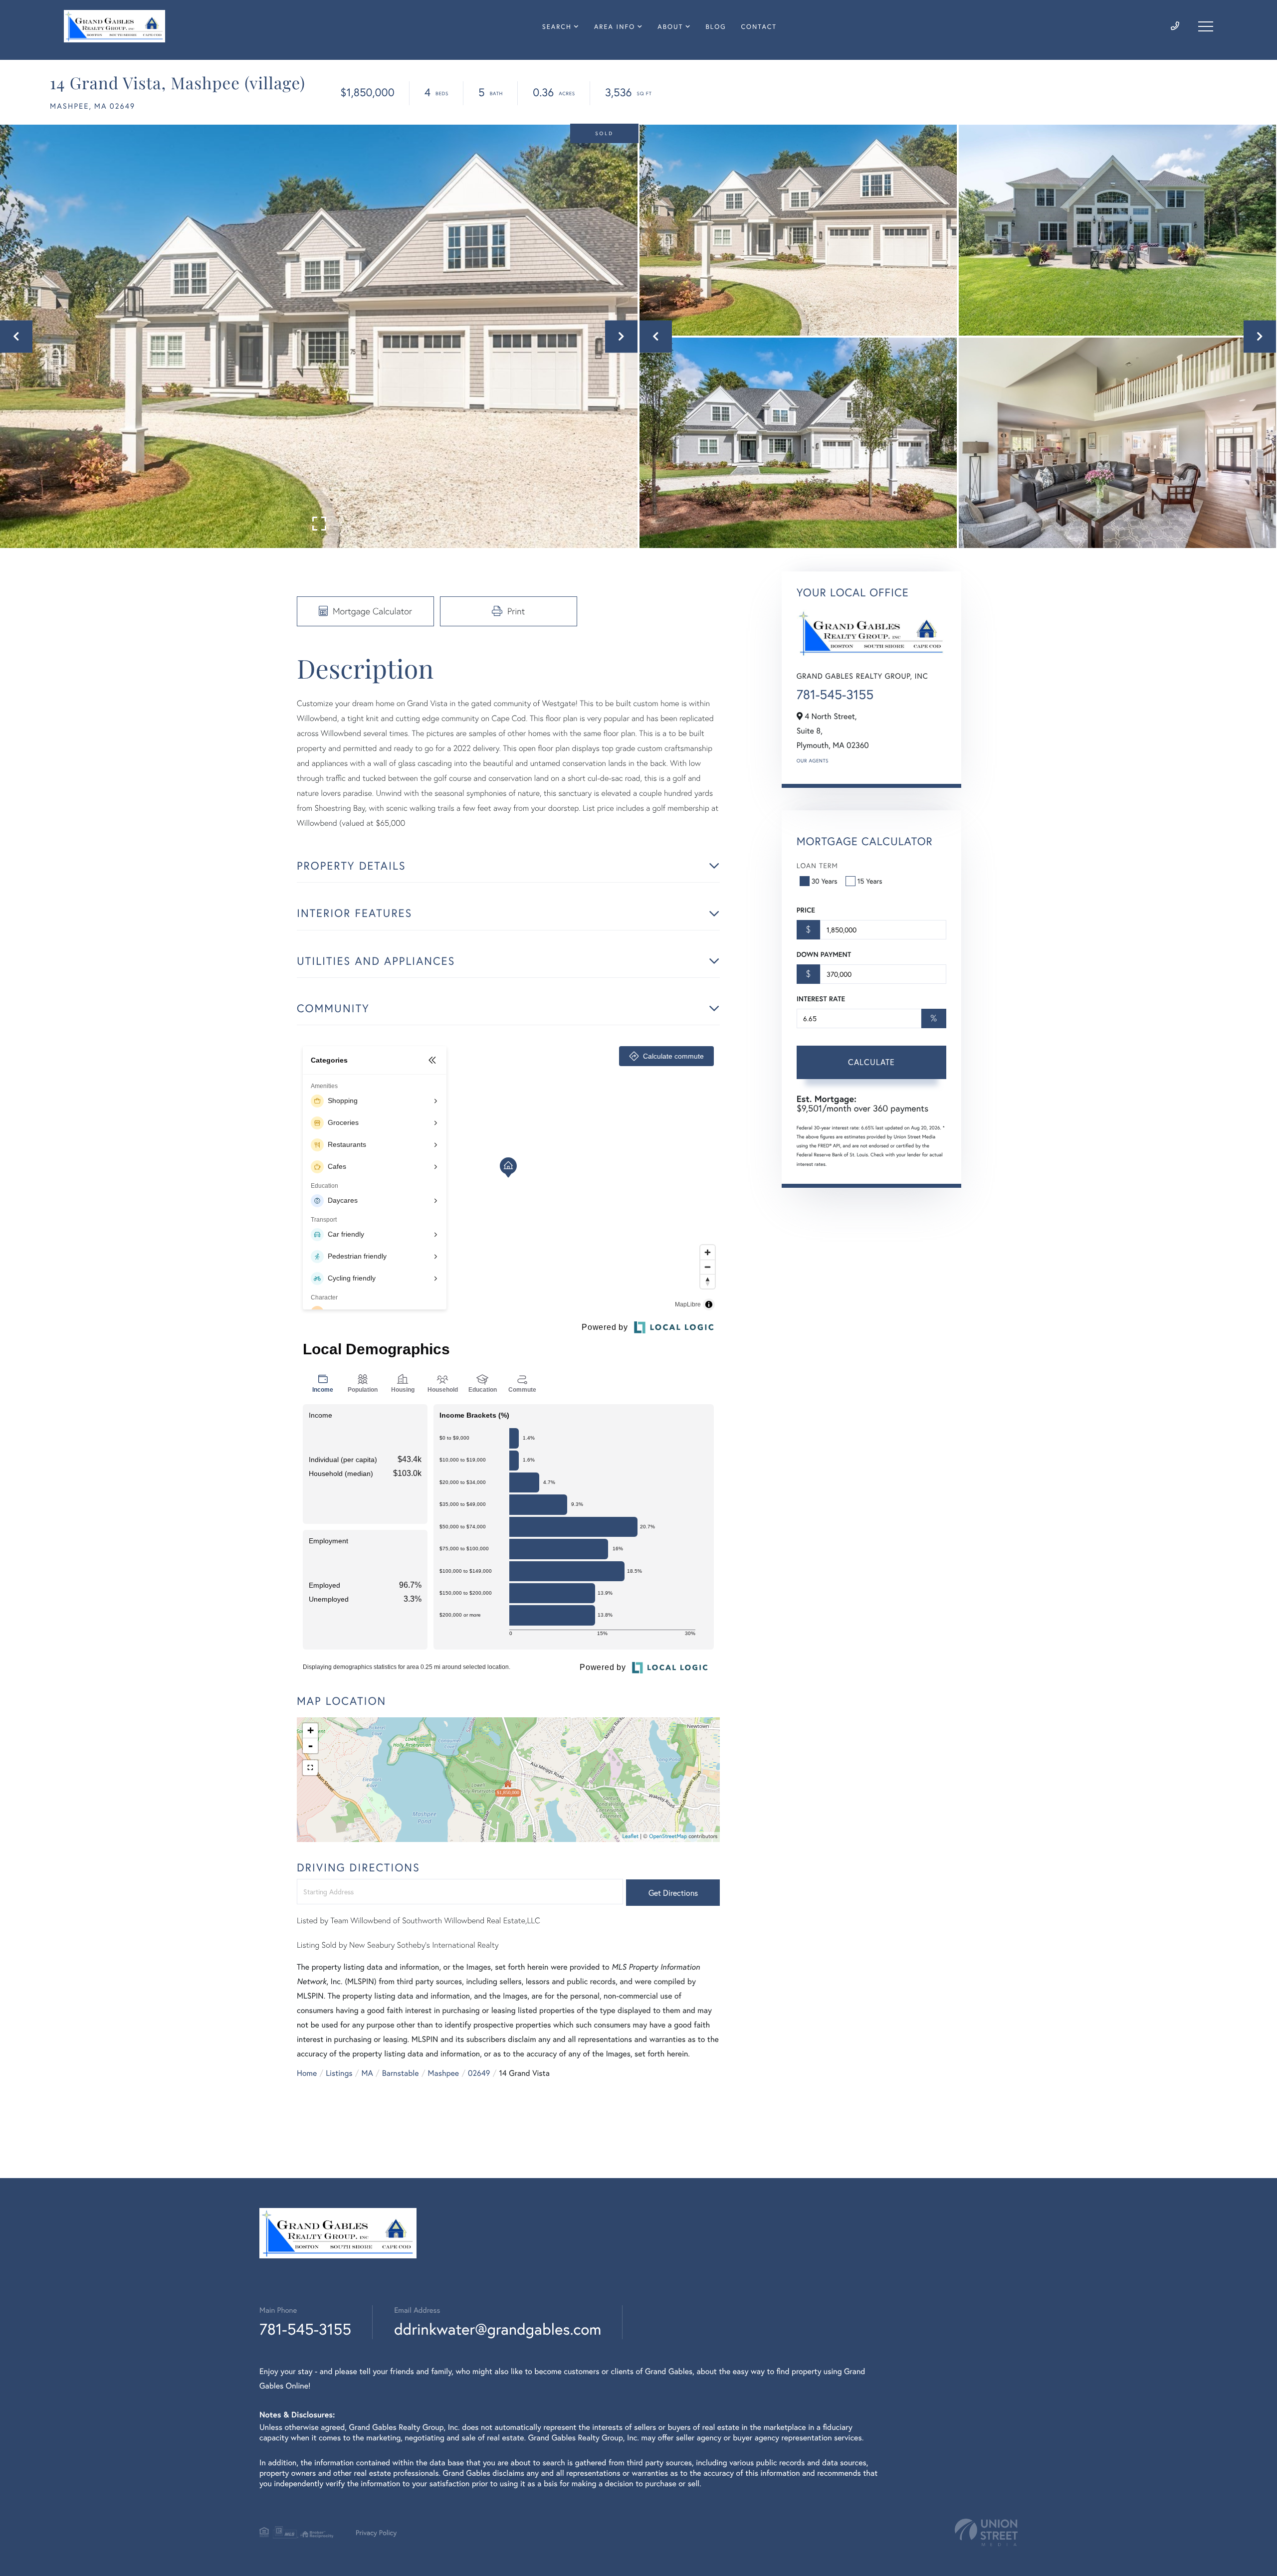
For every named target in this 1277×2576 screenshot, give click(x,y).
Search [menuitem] (557, 27)
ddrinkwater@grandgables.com (498, 2329)
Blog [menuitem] (716, 27)
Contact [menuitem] (759, 27)
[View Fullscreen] (310, 1768)
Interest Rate (821, 999)
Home (307, 2073)
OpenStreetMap (668, 1837)
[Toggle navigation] (1206, 26)
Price (806, 910)
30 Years (825, 881)
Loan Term (817, 865)
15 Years (870, 881)
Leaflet (631, 1837)
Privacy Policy (376, 2532)
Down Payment (824, 954)
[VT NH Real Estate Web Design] (986, 2532)
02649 (479, 2073)
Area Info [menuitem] (615, 27)
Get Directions (673, 1893)
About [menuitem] (670, 27)
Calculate (871, 1062)
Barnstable (401, 2073)
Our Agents (813, 761)
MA (367, 2073)
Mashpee (444, 2073)
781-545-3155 (835, 695)
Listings (339, 2073)
